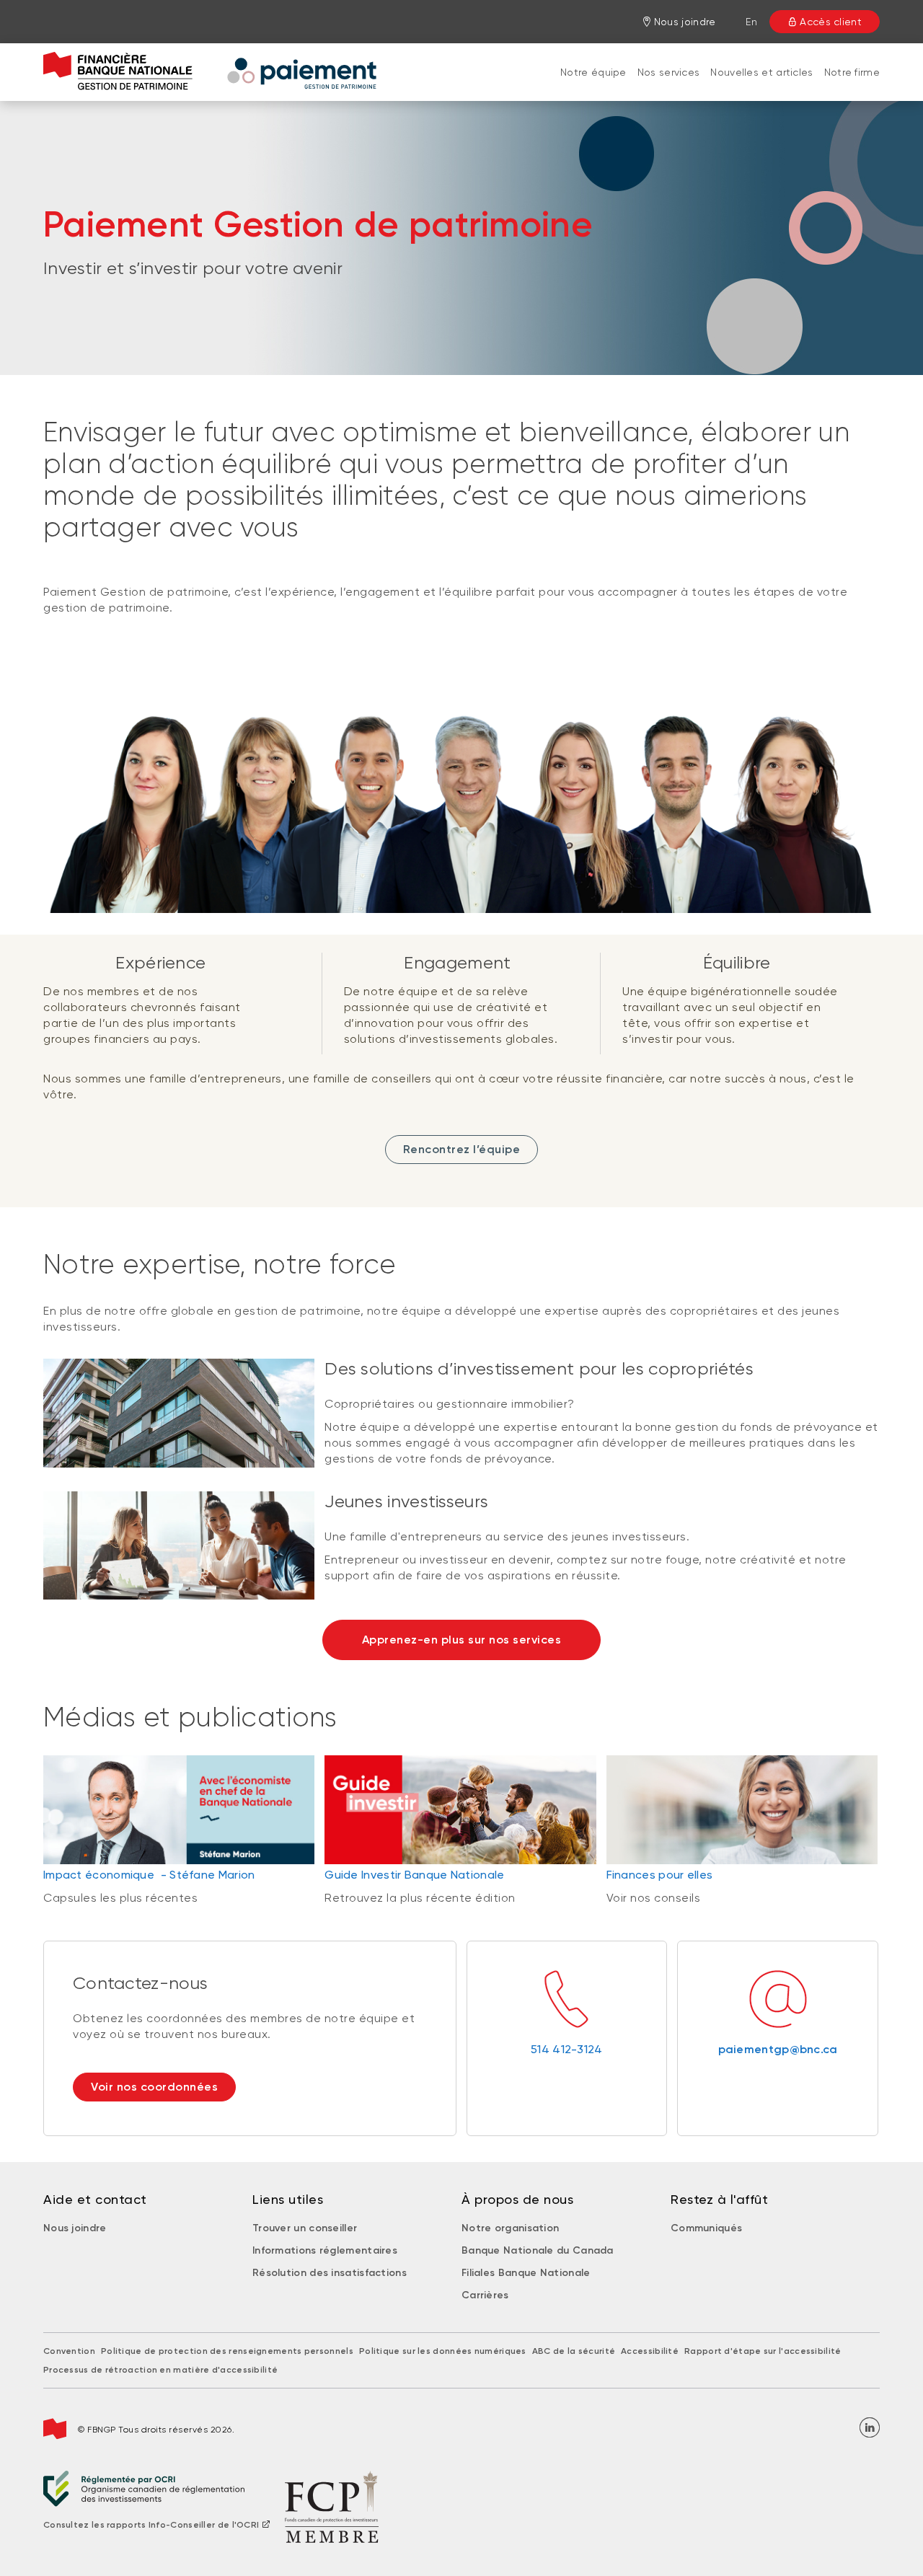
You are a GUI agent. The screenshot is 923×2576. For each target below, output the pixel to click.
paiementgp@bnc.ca (778, 2049)
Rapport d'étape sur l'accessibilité (763, 2351)
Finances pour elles (660, 1875)
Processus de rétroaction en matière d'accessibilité (160, 2370)
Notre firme (852, 72)
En (751, 22)
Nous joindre (75, 2228)
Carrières (485, 2295)
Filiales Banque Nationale (526, 2273)
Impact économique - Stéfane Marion (149, 1875)
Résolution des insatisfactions (330, 2273)
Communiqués (706, 2228)
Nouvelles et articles (761, 72)
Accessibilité (650, 2351)
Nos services (669, 72)
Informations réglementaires (325, 2250)
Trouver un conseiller (305, 2228)
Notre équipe (593, 72)
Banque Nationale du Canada (538, 2250)
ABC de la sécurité (574, 2351)
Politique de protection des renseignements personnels (227, 2351)
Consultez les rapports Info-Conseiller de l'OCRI (151, 2525)
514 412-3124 (567, 2049)
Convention (69, 2351)
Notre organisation (510, 2228)
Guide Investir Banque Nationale (414, 1875)
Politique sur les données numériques (443, 2351)
